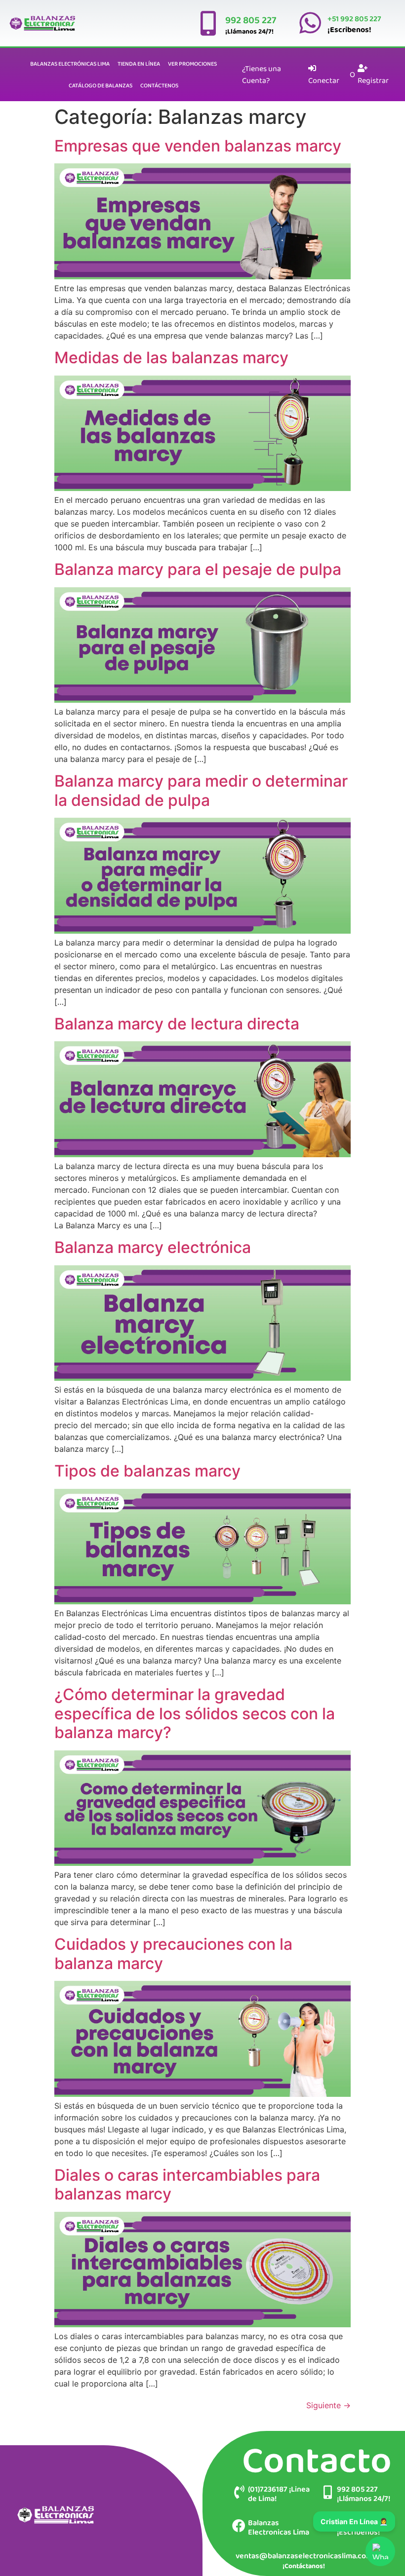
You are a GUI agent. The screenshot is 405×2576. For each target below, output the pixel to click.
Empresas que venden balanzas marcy (198, 146)
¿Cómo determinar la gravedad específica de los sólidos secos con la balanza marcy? (195, 1713)
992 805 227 (251, 20)
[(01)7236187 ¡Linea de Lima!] (239, 2492)
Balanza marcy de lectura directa (177, 1024)
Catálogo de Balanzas (101, 85)
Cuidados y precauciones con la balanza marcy (173, 1953)
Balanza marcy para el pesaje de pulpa (198, 569)
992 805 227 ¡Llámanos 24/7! (364, 2494)
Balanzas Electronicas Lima (279, 2527)
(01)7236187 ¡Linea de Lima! (279, 2494)
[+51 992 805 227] (310, 23)
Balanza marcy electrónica (153, 1247)
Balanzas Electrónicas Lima (70, 64)
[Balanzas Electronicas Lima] (239, 2525)
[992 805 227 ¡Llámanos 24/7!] (328, 2492)
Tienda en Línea (139, 64)
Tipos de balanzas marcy (147, 1471)
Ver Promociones (192, 64)
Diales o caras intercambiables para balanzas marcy (187, 2184)
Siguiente (328, 2405)
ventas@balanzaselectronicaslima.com (304, 2556)
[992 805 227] (208, 23)
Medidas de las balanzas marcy (171, 358)
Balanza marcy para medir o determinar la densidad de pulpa (201, 790)
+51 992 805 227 (354, 19)
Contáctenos (159, 85)
